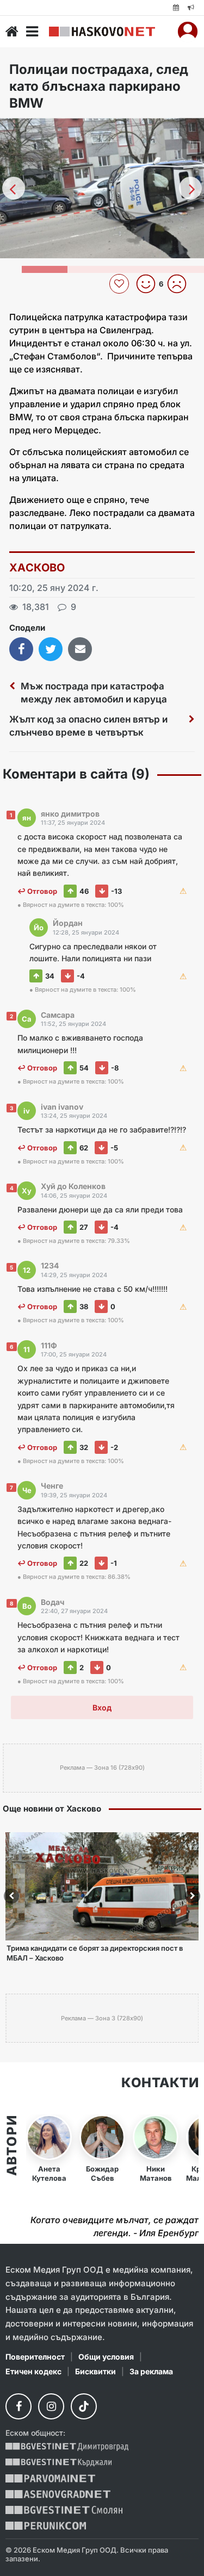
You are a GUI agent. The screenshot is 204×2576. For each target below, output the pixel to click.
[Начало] (12, 32)
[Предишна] (14, 188)
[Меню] (32, 32)
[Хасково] (102, 32)
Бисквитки (95, 2371)
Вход (102, 1707)
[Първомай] (50, 2478)
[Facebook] (18, 2406)
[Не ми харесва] (181, 284)
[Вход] (188, 32)
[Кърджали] (58, 2463)
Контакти (160, 2083)
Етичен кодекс (33, 2371)
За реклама (151, 2371)
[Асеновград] (58, 2494)
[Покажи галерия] (192, 149)
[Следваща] (190, 188)
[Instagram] (51, 2406)
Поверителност (35, 2357)
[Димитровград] (67, 2447)
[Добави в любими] (120, 284)
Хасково (37, 568)
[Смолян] (64, 2510)
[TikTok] (84, 2406)
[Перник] (46, 2526)
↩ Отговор (37, 891)
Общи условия (106, 2357)
